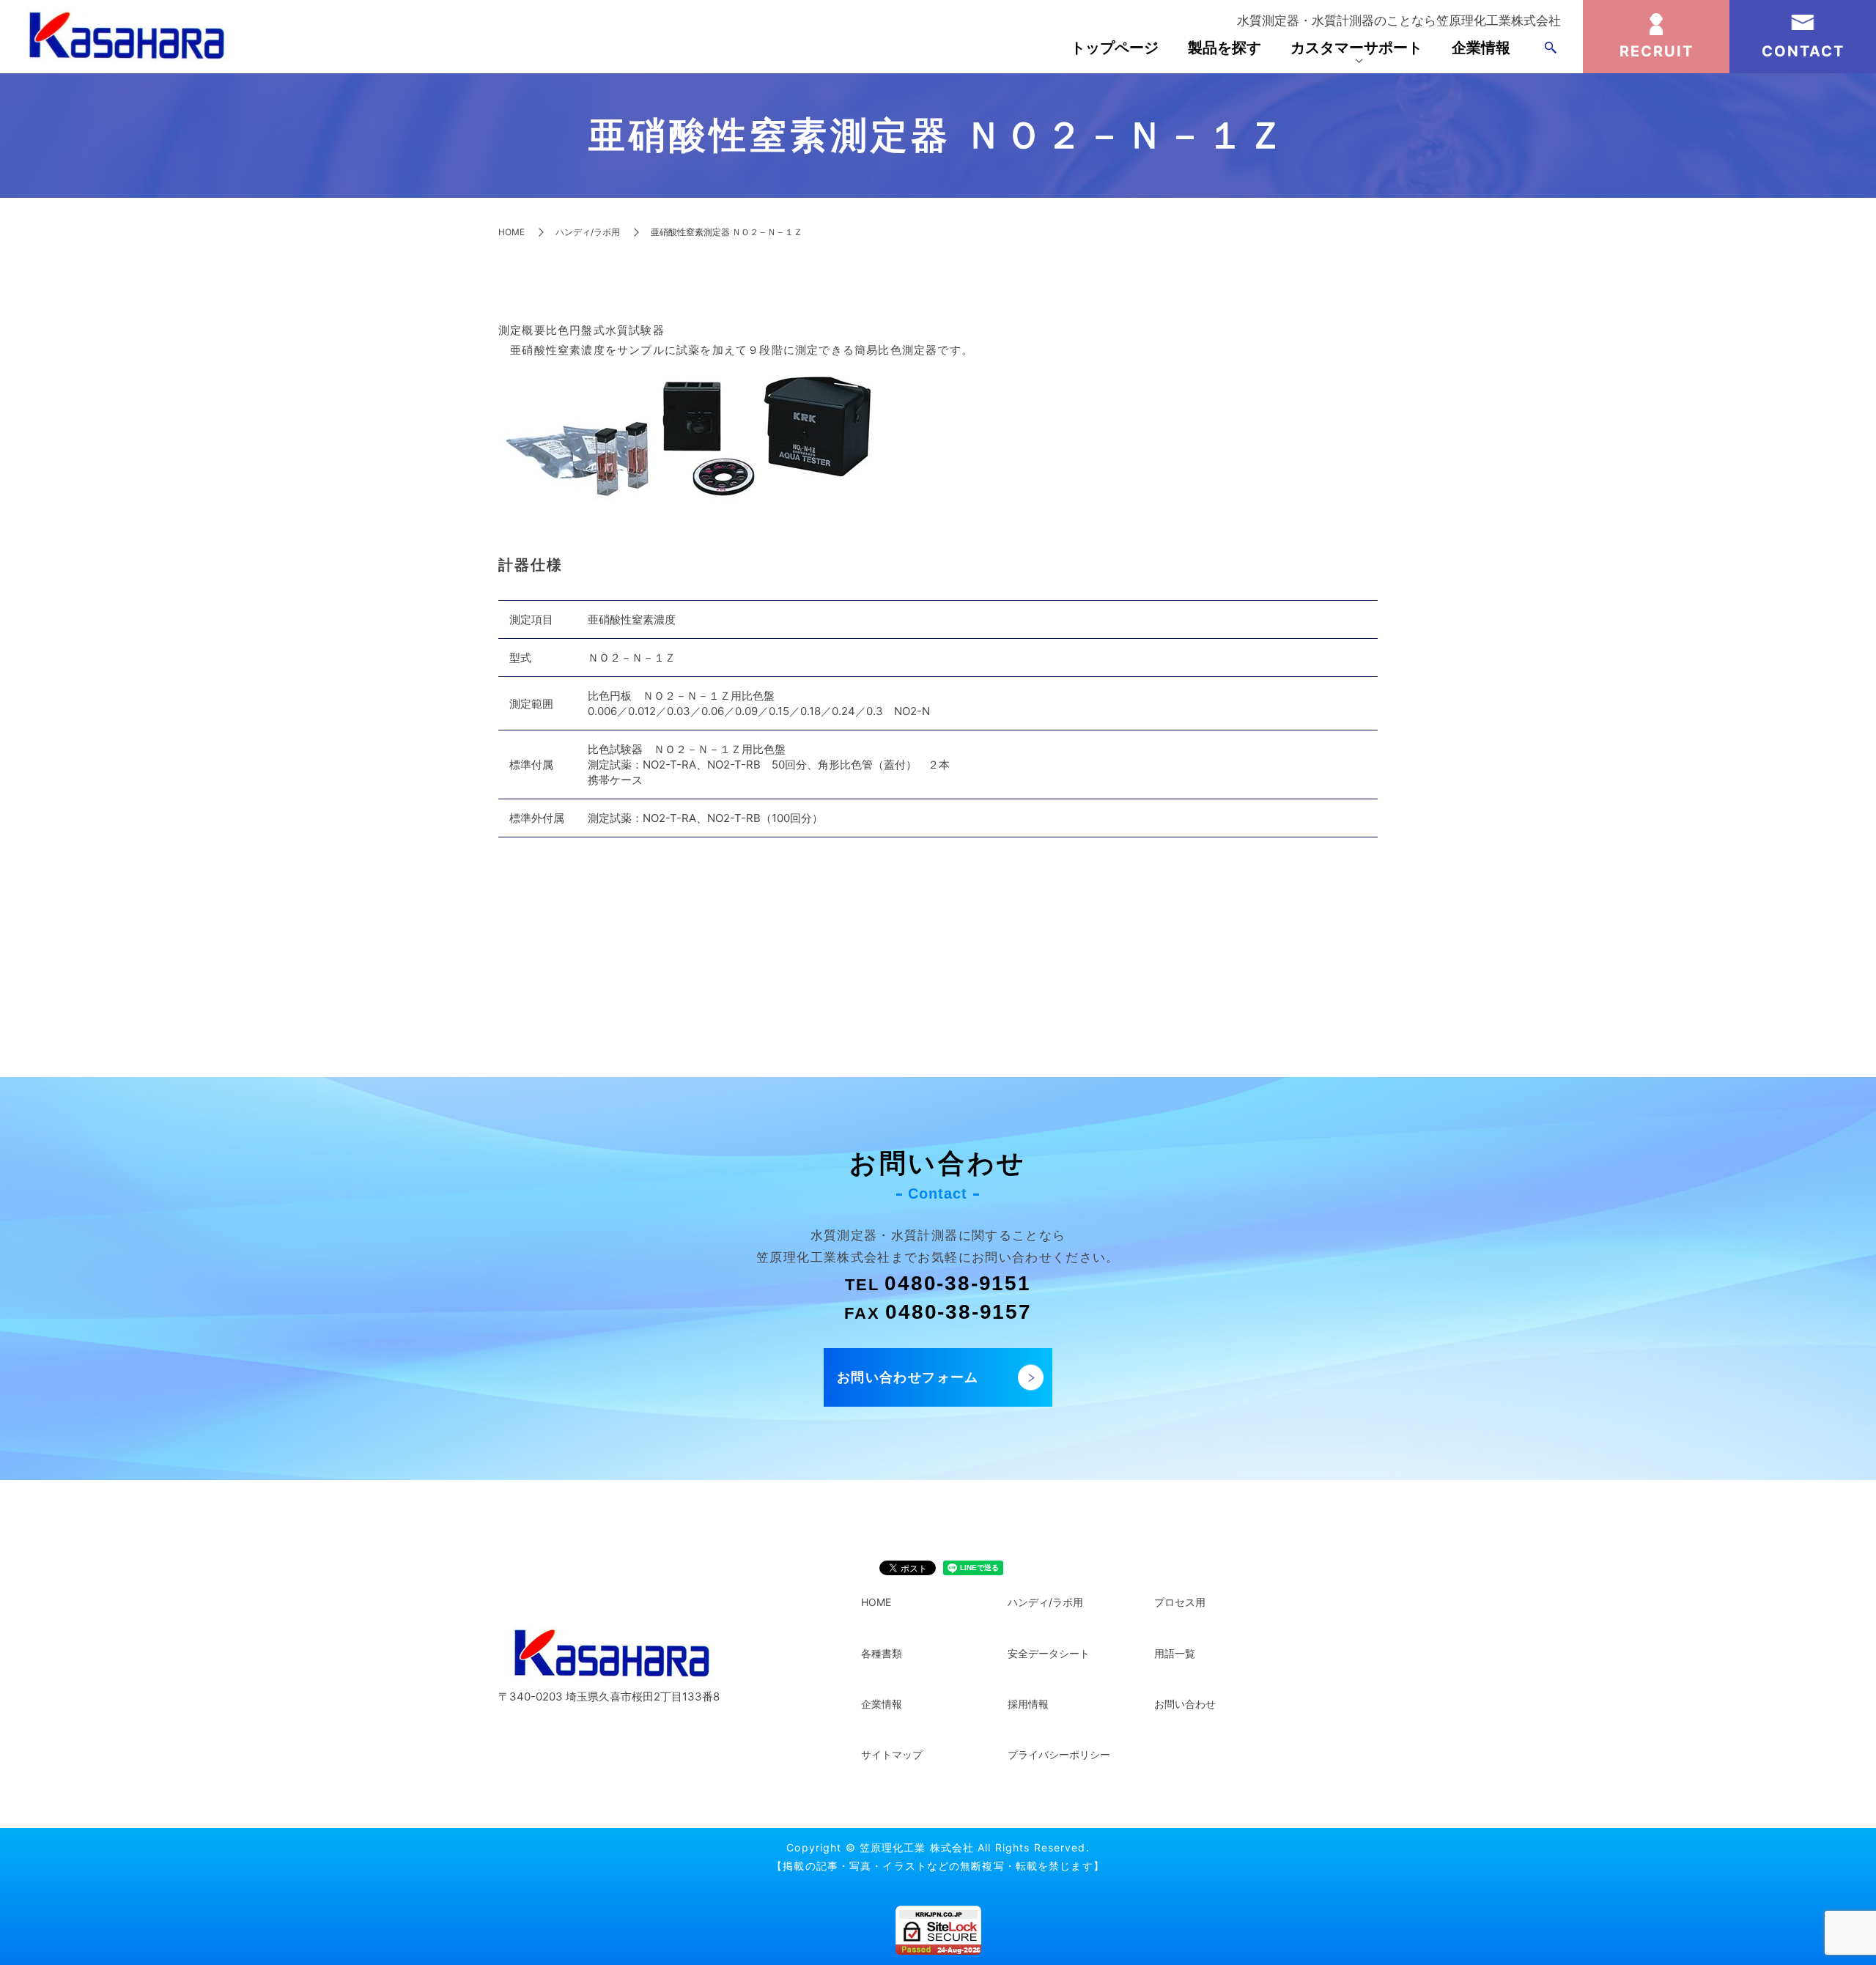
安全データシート (1049, 1653)
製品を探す (1225, 48)
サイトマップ (892, 1754)
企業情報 (1481, 48)
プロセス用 (1180, 1602)
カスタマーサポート (1356, 48)
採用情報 (1028, 1704)
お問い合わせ (1185, 1704)
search (1551, 48)
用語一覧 (1175, 1653)
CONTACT (1803, 51)
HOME (512, 232)
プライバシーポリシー (1059, 1754)
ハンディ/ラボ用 (588, 232)
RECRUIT (1657, 51)
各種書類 (882, 1653)
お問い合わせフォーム (908, 1377)
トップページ (1115, 48)
